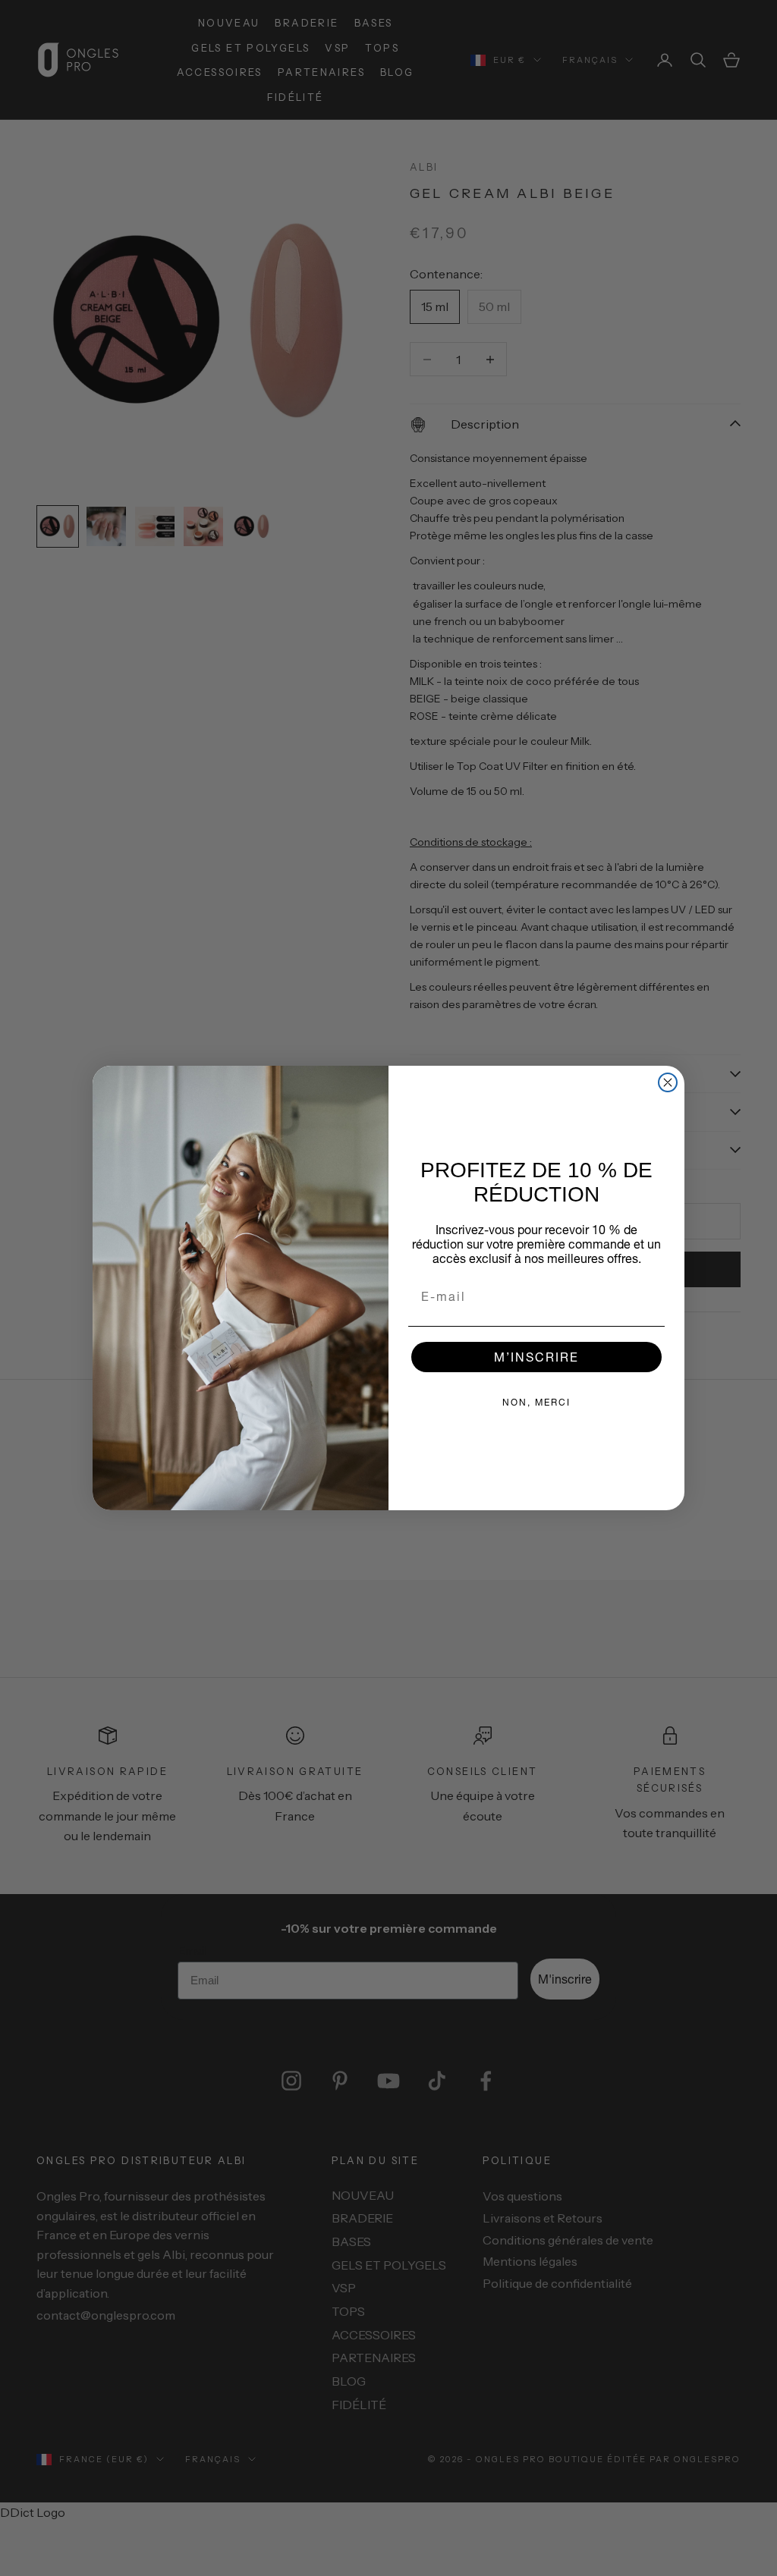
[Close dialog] (668, 1082)
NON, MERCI (536, 1402)
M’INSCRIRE (536, 1357)
